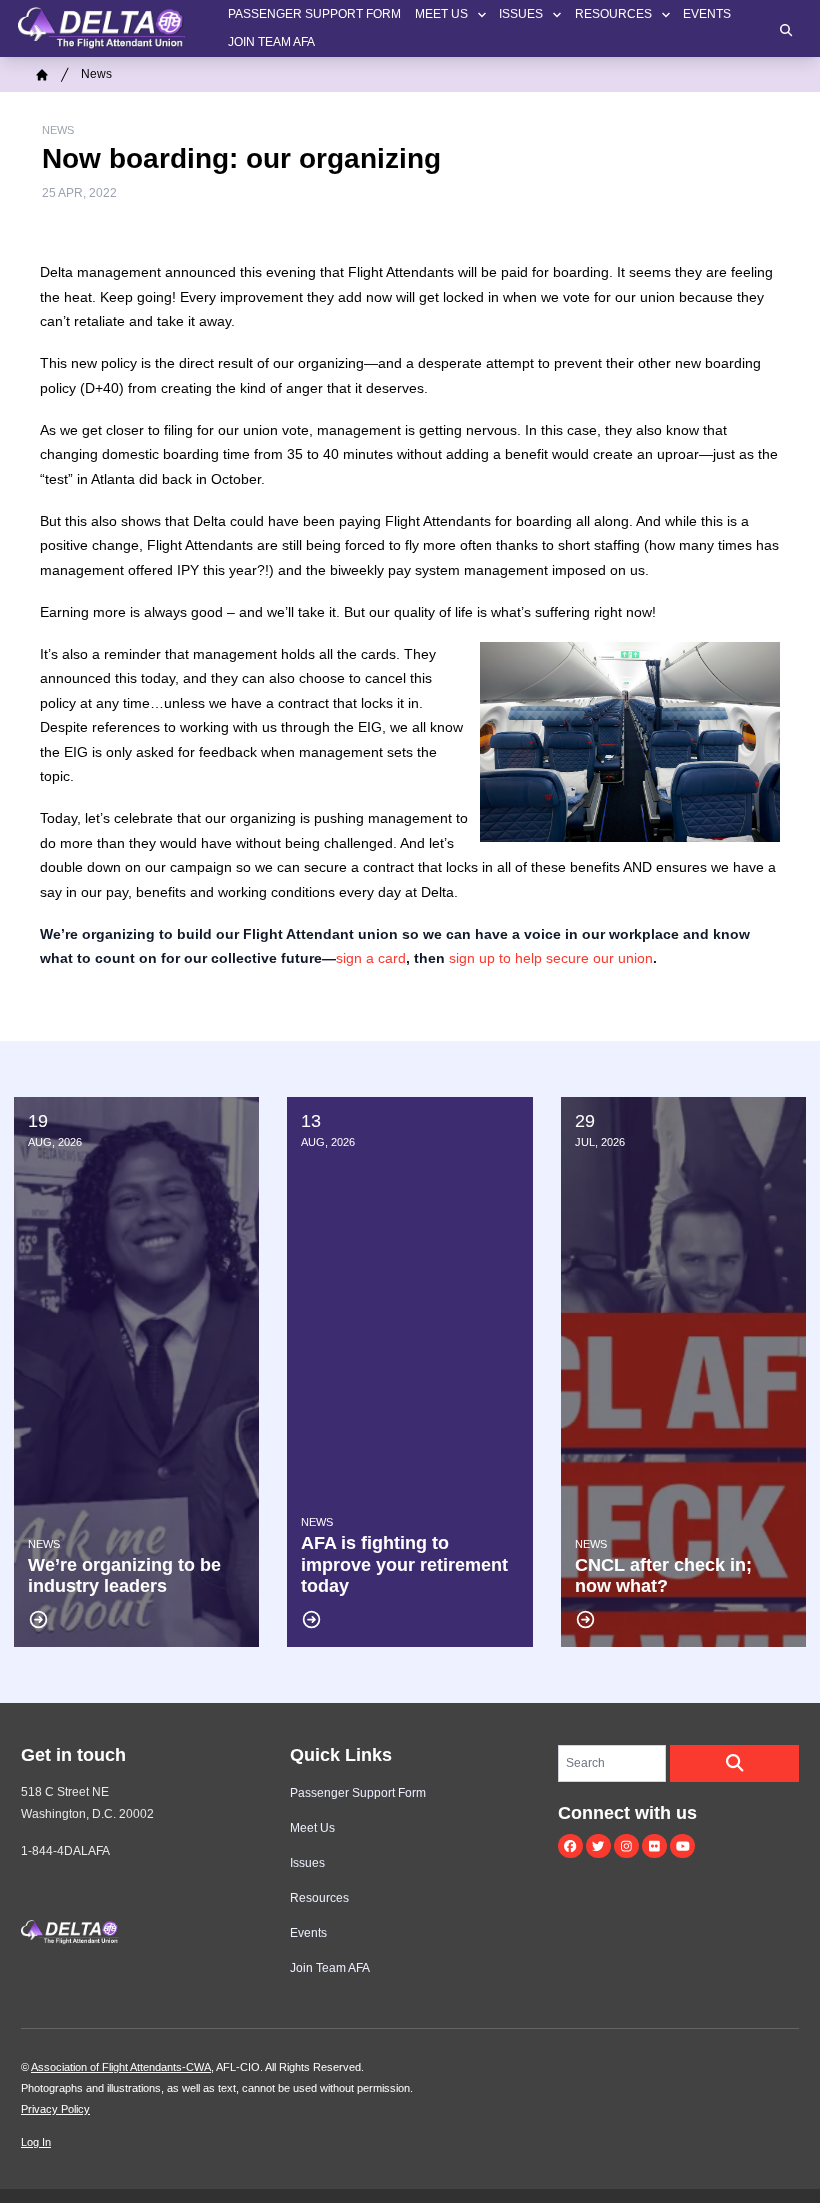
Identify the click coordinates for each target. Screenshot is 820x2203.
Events (707, 14)
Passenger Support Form (314, 14)
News (96, 74)
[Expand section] (482, 15)
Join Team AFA (271, 42)
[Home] (42, 75)
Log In (36, 2142)
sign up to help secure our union (551, 958)
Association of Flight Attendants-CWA (121, 2067)
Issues (521, 14)
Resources (613, 14)
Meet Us (441, 14)
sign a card (371, 958)
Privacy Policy (55, 2109)
